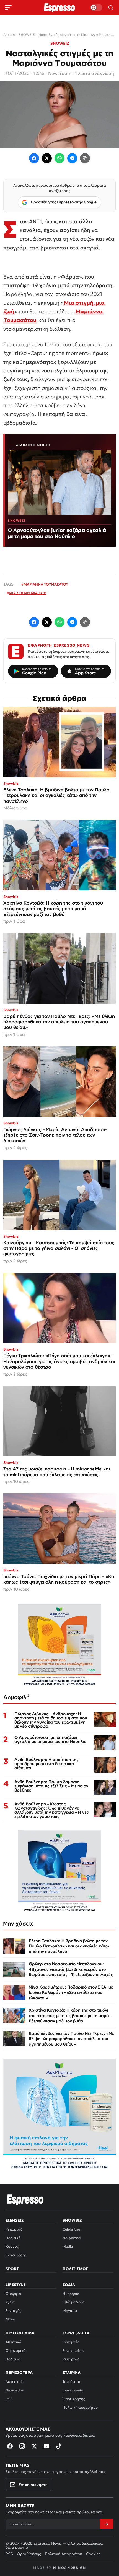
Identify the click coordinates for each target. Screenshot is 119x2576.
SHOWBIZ (60, 43)
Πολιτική (13, 2238)
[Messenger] (72, 158)
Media (68, 2246)
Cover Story (16, 2255)
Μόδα (11, 2319)
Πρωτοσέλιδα (20, 2333)
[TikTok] (59, 2446)
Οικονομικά (16, 2351)
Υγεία (10, 2302)
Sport (12, 2269)
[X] (34, 2446)
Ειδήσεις (15, 2220)
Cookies (93, 2554)
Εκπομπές (71, 2342)
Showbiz (72, 2220)
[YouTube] (46, 2446)
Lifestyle (16, 2285)
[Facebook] (34, 158)
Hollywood (72, 2238)
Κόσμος (12, 2246)
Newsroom (60, 73)
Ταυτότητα (72, 2382)
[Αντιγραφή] (85, 158)
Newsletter (15, 2390)
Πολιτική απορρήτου (80, 2407)
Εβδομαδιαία (74, 2302)
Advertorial (15, 2382)
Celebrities (71, 2229)
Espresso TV (76, 2333)
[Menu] (8, 7)
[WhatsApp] (59, 158)
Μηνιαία (70, 2311)
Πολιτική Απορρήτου (64, 2554)
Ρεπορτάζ (14, 2229)
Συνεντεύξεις (73, 2351)
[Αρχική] (25, 2199)
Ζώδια (69, 2285)
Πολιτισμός (75, 2269)
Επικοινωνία (73, 2390)
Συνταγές (13, 2311)
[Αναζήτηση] (111, 7)
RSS (9, 2399)
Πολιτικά (13, 2359)
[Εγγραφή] (107, 2524)
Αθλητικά (14, 2342)
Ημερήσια (71, 2294)
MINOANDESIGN (70, 2568)
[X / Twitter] (47, 158)
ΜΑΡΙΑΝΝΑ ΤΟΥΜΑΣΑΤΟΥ (46, 584)
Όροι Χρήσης (74, 2399)
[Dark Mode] (96, 7)
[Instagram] (22, 2446)
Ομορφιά (13, 2294)
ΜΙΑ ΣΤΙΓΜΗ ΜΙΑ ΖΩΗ (28, 593)
